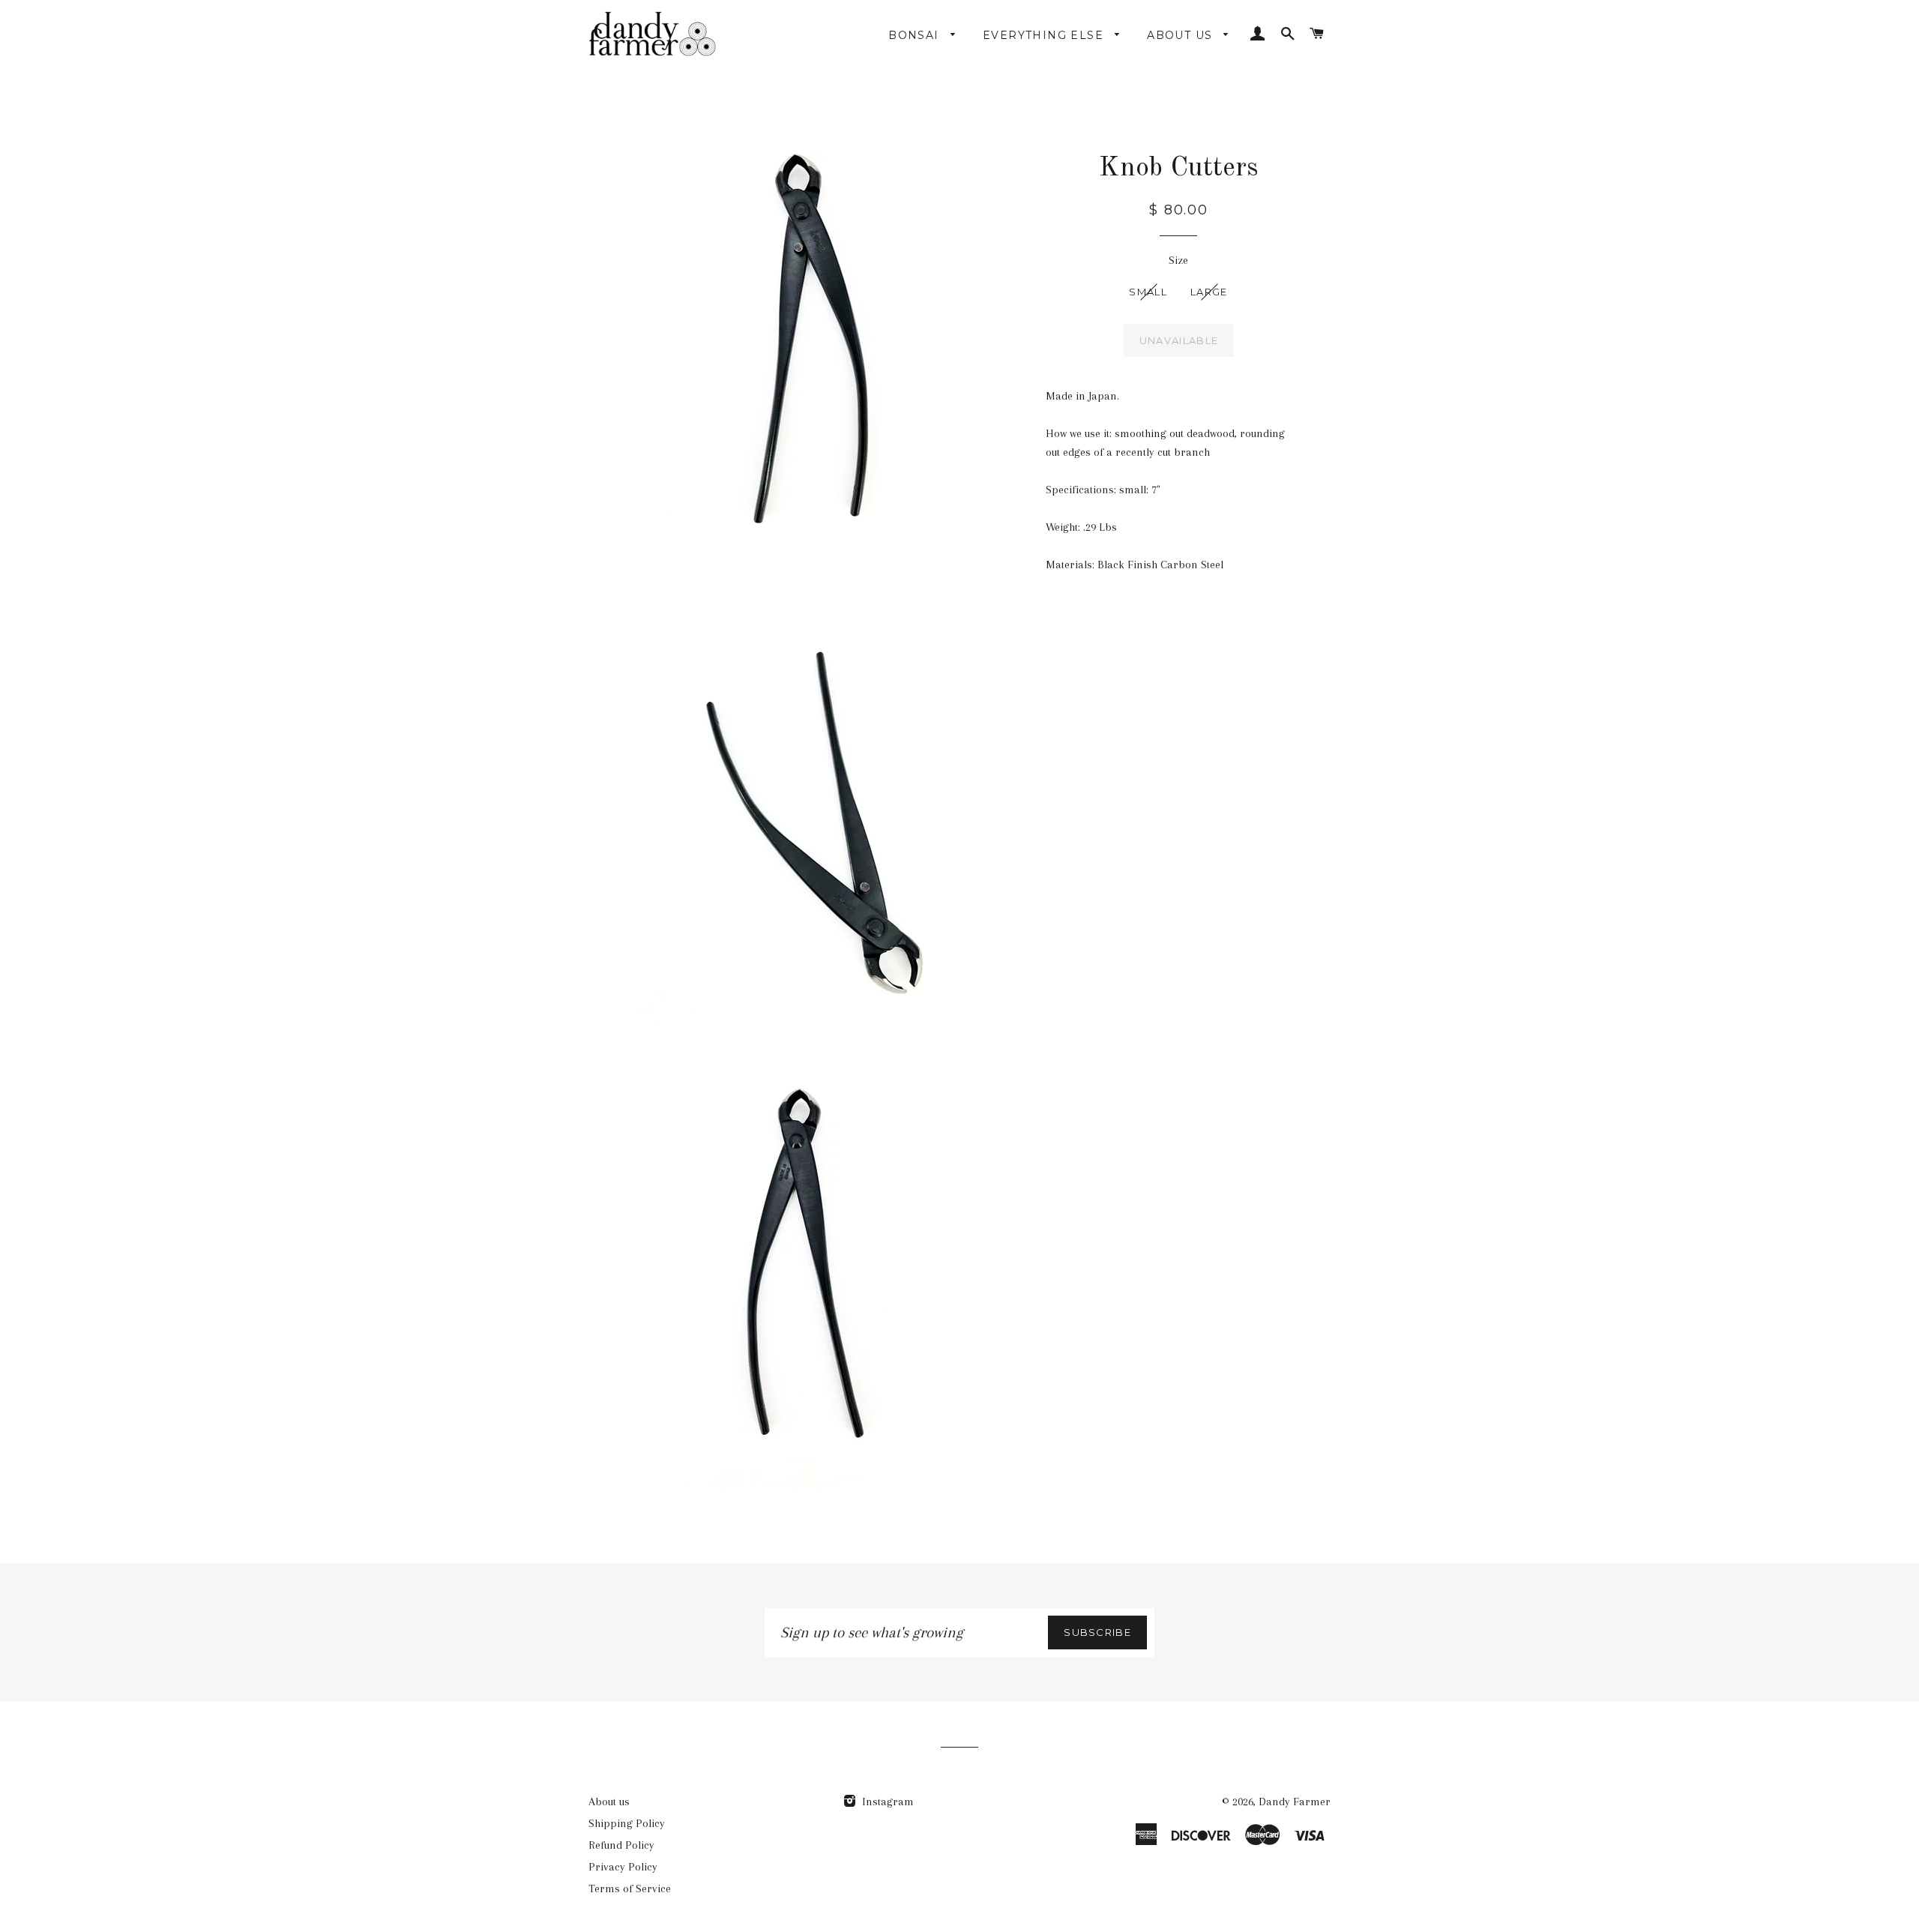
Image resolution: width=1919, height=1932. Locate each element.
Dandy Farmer (1295, 1802)
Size (1178, 260)
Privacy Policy (623, 1867)
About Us (1182, 35)
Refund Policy (621, 1845)
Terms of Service (630, 1889)
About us (609, 1802)
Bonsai (916, 35)
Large (1209, 292)
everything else (1045, 35)
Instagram (886, 1802)
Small (1148, 292)
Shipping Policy (627, 1823)
